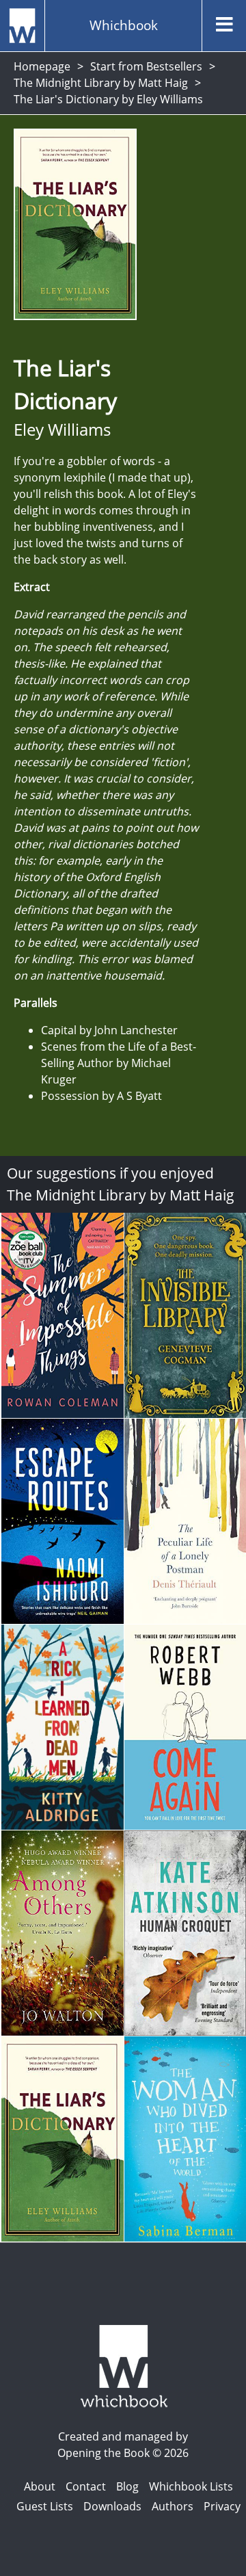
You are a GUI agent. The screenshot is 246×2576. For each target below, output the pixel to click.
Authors (173, 2506)
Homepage (42, 66)
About (40, 2486)
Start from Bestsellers (146, 66)
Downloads (112, 2506)
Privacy (222, 2506)
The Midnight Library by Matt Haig (101, 83)
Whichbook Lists (191, 2486)
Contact (86, 2486)
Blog (127, 2486)
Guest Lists (45, 2506)
